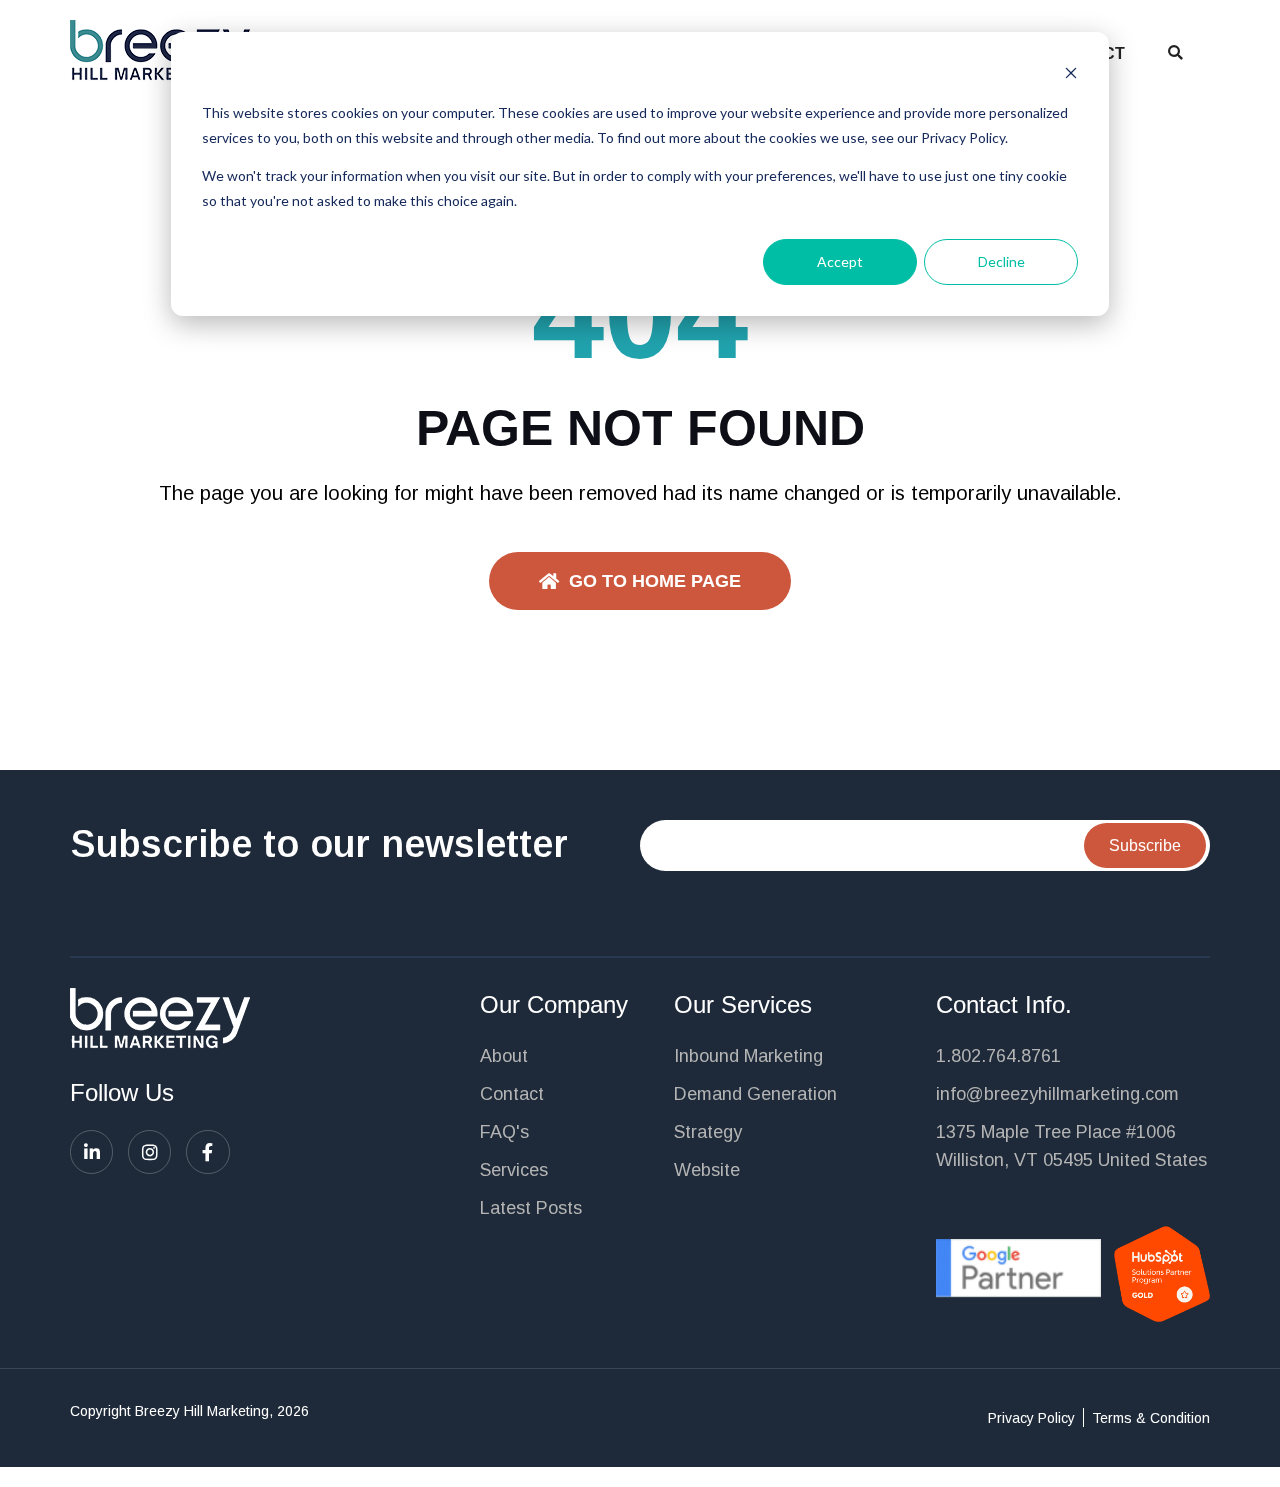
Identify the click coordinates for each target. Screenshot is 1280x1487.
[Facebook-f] (207, 1151)
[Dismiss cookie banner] (1071, 75)
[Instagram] (149, 1151)
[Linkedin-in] (91, 1151)
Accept (840, 261)
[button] (1175, 52)
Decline (1001, 261)
